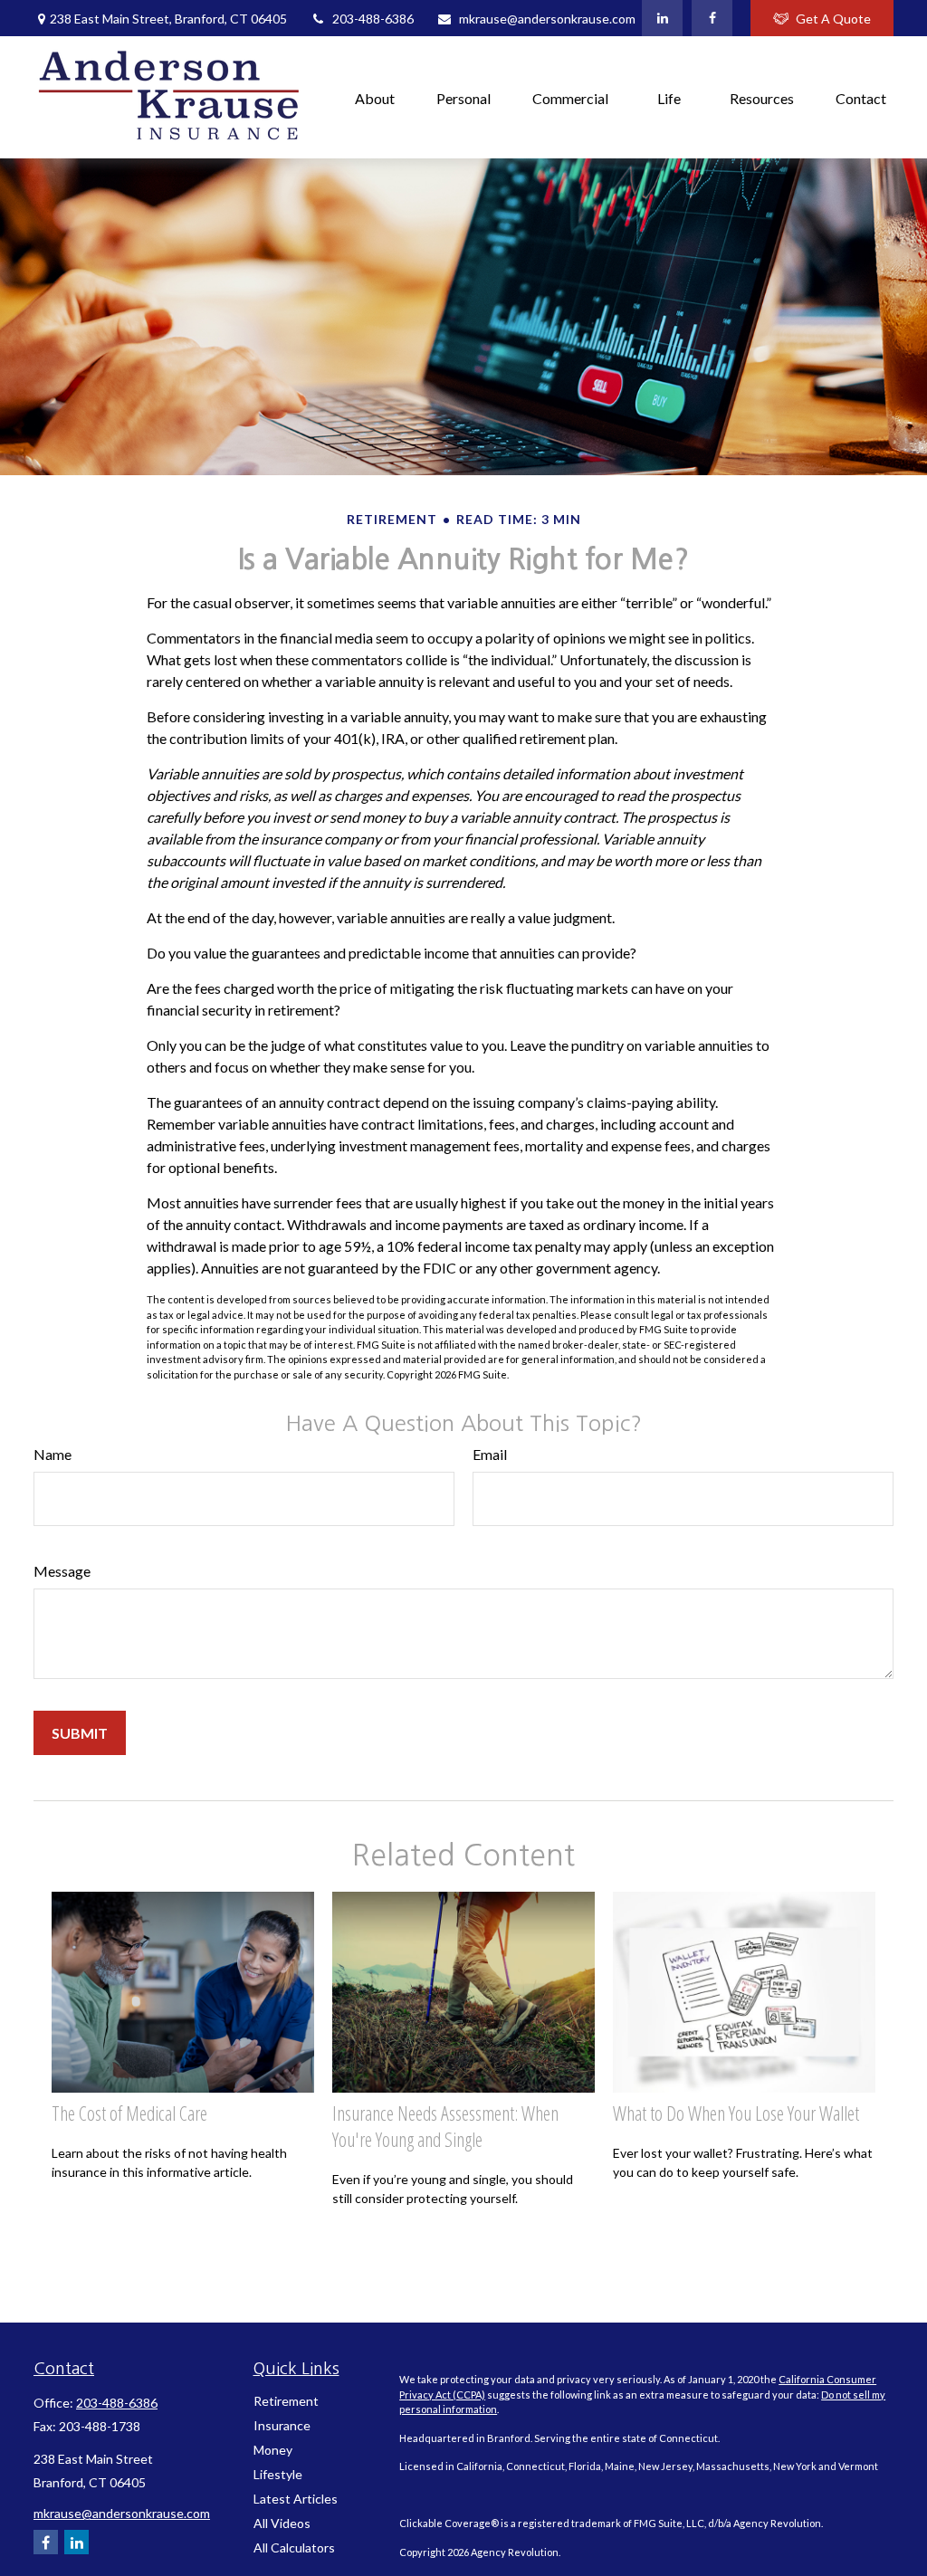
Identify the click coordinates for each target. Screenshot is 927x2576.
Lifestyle (278, 2474)
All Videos (282, 2523)
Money (273, 2450)
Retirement (286, 2401)
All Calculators (294, 2547)
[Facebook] (712, 18)
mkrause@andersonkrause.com (547, 19)
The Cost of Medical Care (129, 2113)
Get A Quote (833, 19)
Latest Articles (296, 2499)
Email (490, 1454)
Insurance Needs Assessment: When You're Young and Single (445, 2126)
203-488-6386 (373, 19)
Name (53, 1454)
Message (62, 1571)
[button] (375, 97)
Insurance (282, 2425)
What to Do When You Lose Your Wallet (736, 2113)
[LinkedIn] (662, 18)
